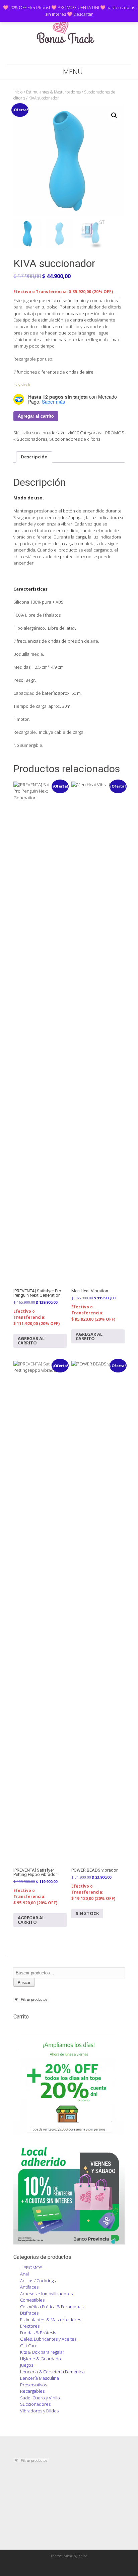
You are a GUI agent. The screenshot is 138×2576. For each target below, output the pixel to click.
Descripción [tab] (34, 457)
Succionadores (32, 439)
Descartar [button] (83, 14)
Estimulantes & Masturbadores (53, 92)
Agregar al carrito (36, 416)
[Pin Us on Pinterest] (82, 57)
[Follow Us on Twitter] (65, 57)
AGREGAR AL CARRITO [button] (31, 1341)
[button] (114, 116)
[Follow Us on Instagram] (73, 57)
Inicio (18, 92)
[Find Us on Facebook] (56, 57)
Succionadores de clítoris (75, 439)
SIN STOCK (87, 1913)
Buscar (24, 1983)
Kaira (83, 2556)
